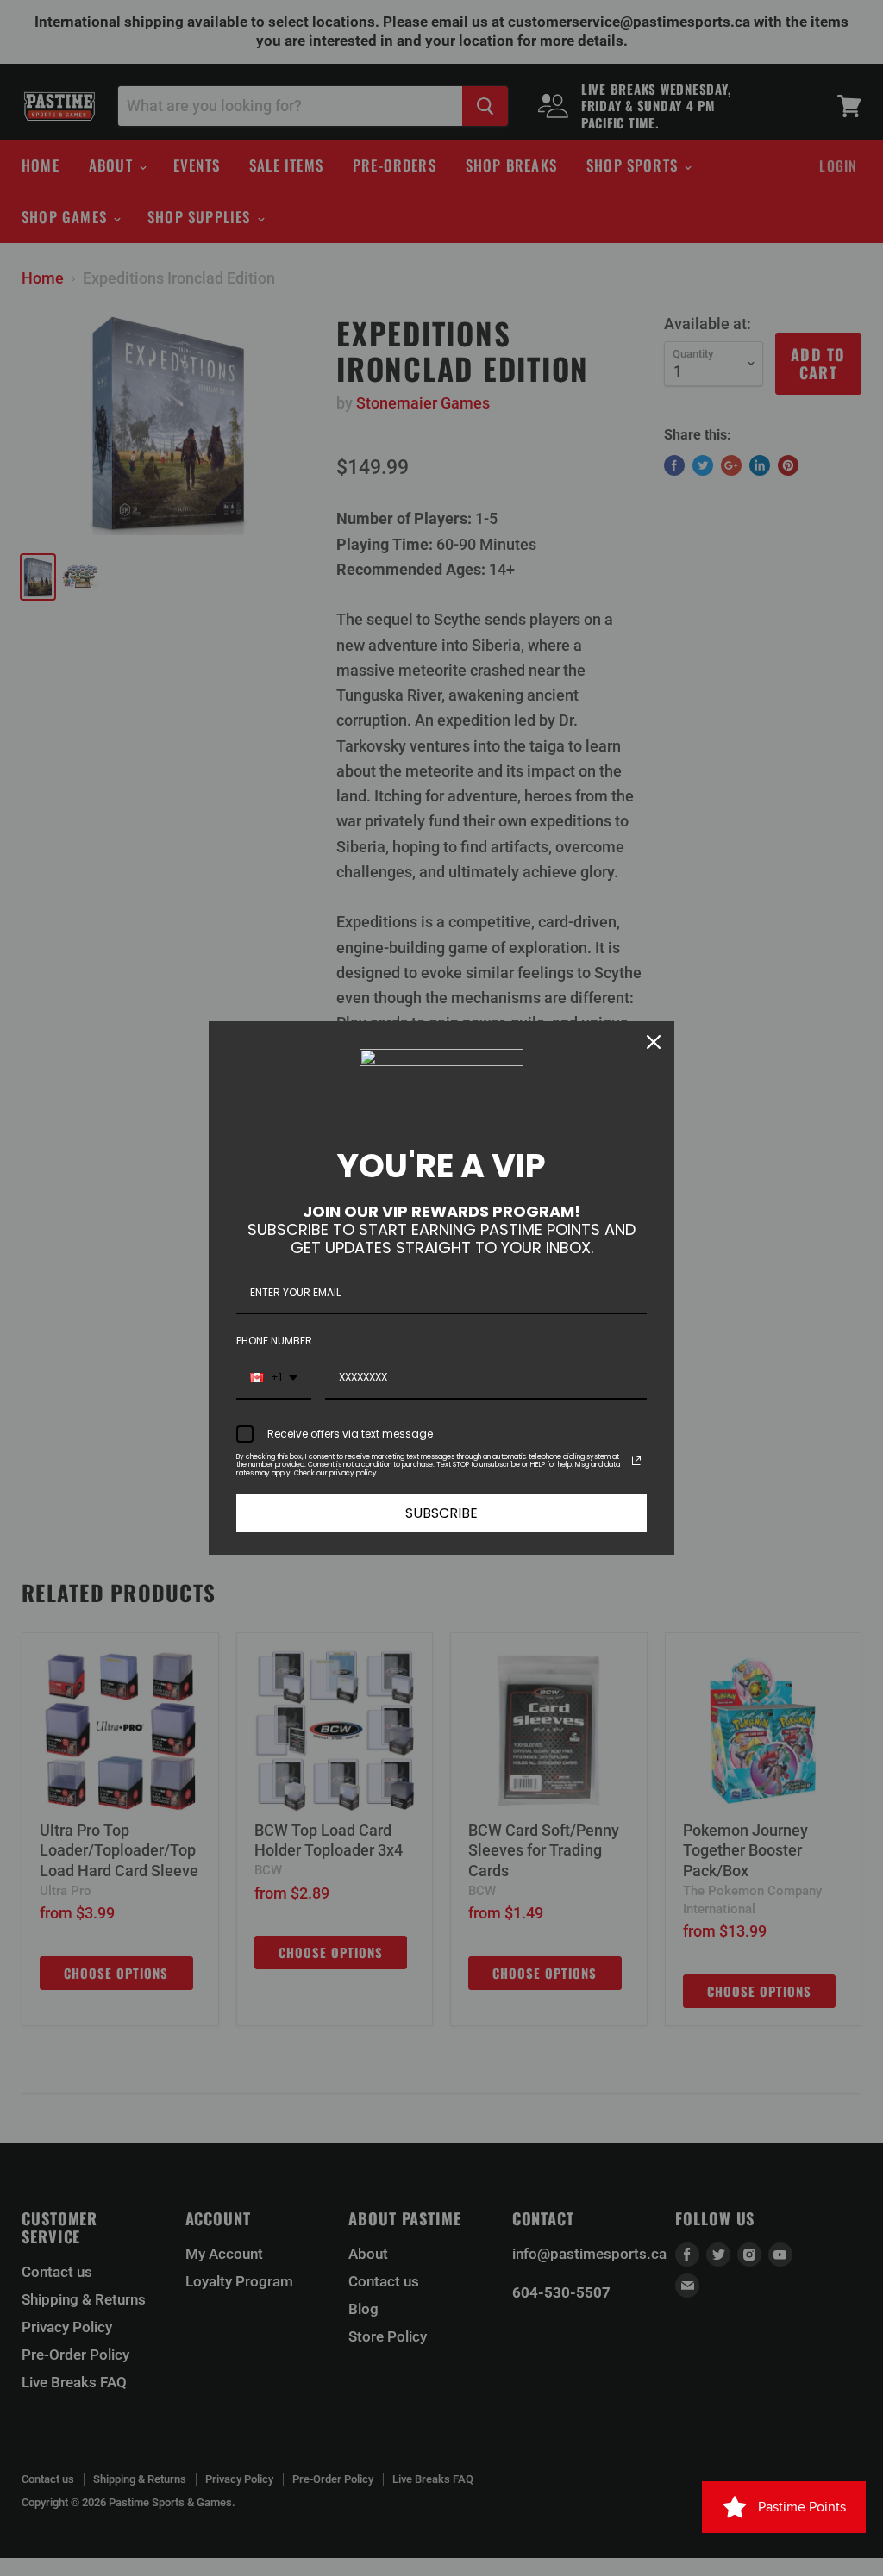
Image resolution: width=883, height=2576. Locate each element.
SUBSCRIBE (441, 1513)
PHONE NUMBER (274, 1341)
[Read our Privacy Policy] (636, 1461)
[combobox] (274, 1378)
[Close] (654, 1042)
